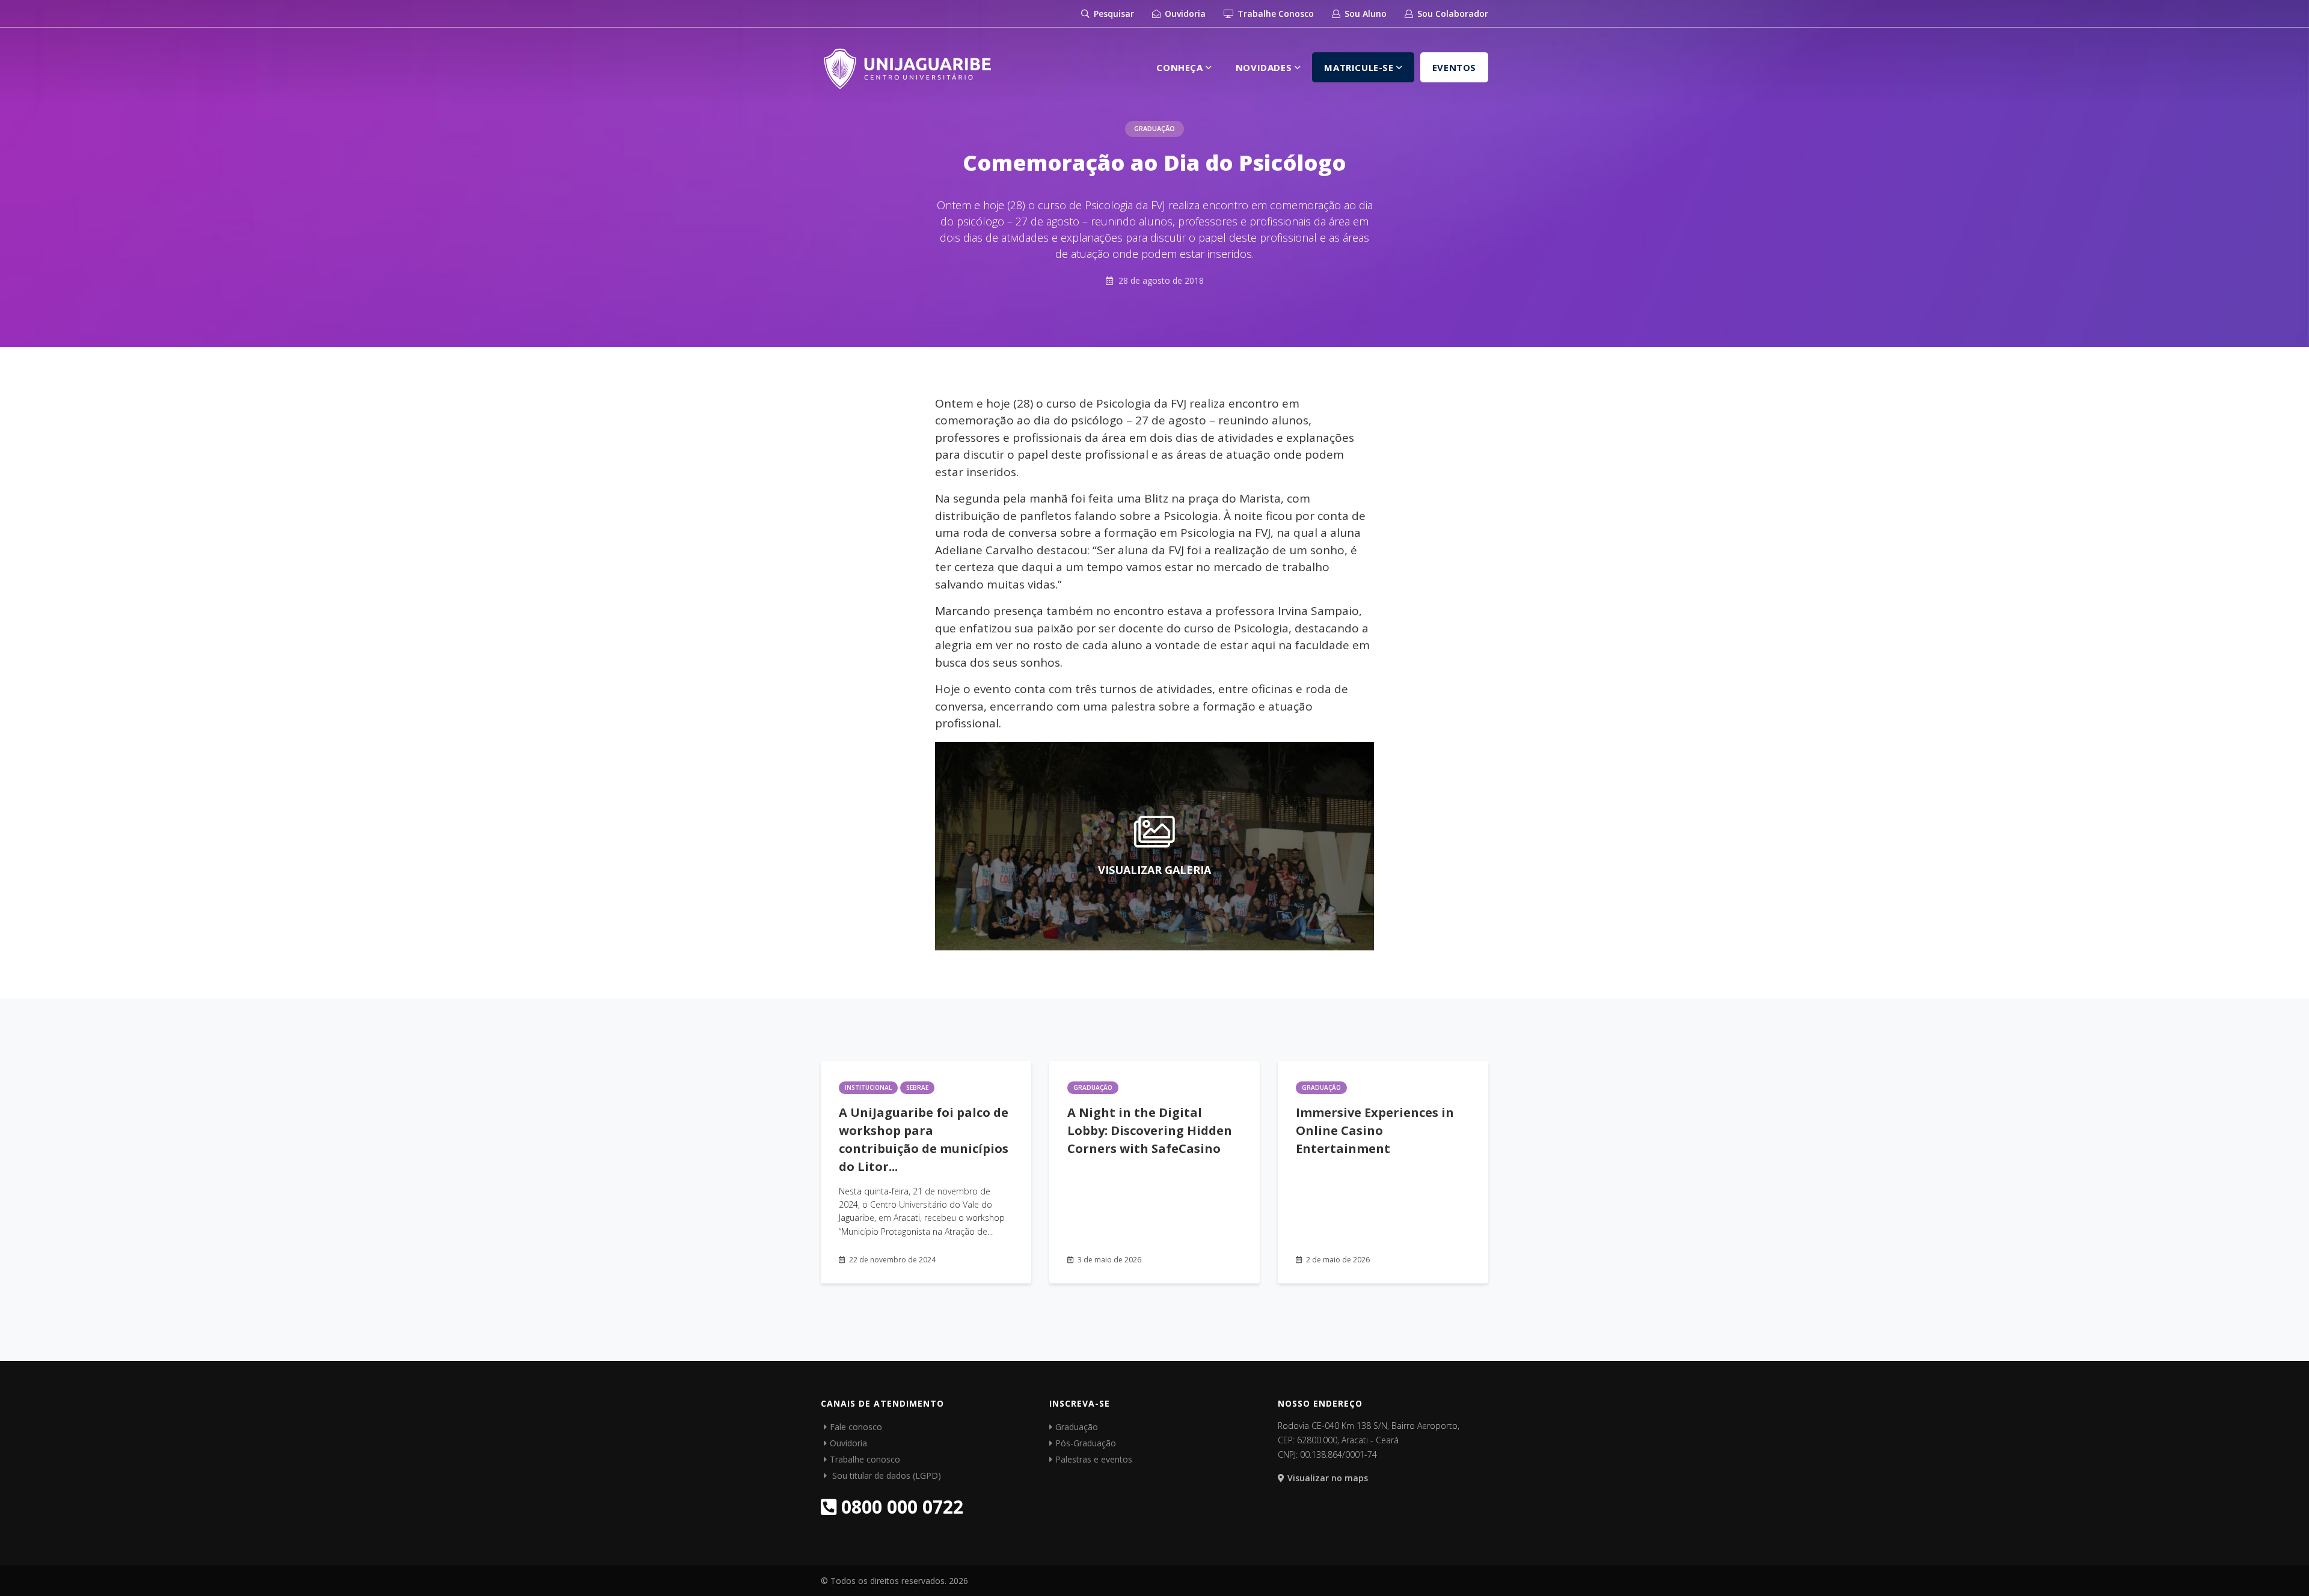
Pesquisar (1113, 14)
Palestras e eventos (1094, 1459)
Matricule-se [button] (1360, 67)
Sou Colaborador (1452, 14)
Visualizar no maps (1328, 1478)
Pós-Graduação (1086, 1443)
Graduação (1154, 128)
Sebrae (917, 1087)
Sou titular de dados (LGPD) (885, 1475)
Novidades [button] (1265, 67)
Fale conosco (856, 1427)
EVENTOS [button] (1454, 67)
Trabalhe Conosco (1274, 14)
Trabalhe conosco (865, 1459)
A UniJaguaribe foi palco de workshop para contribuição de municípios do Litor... (924, 1139)
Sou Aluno (1364, 14)
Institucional (868, 1087)
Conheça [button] (1181, 67)
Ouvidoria (1184, 14)
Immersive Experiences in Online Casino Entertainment (1375, 1130)
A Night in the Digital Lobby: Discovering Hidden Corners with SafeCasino (1150, 1130)
